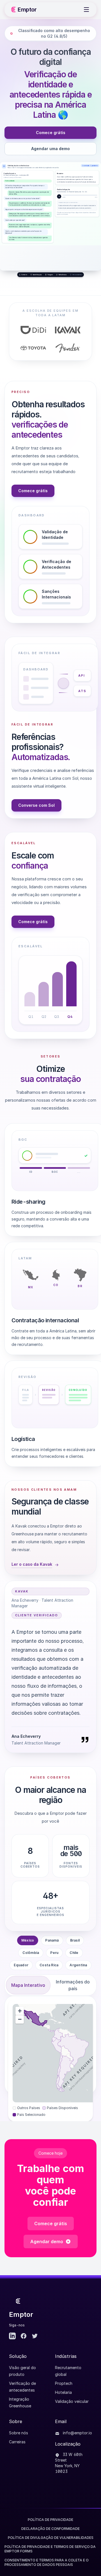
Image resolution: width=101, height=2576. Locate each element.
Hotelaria (63, 2392)
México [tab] (28, 1940)
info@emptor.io (77, 2433)
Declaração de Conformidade (50, 2529)
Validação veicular (72, 2401)
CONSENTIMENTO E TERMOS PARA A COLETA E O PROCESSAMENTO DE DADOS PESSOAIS (47, 2562)
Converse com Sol (36, 805)
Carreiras (17, 2442)
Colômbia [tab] (31, 1953)
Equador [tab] (21, 1965)
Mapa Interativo (28, 1985)
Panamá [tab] (52, 1940)
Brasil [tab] (75, 1940)
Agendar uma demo (50, 149)
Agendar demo (47, 2241)
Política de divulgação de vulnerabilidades (51, 2538)
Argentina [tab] (78, 1965)
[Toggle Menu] (86, 10)
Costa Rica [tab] (49, 1965)
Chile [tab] (74, 1953)
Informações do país (73, 1985)
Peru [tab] (54, 1953)
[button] (20, 2011)
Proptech (64, 2383)
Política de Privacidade (50, 2520)
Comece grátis (51, 133)
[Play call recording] (59, 196)
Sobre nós (19, 2433)
